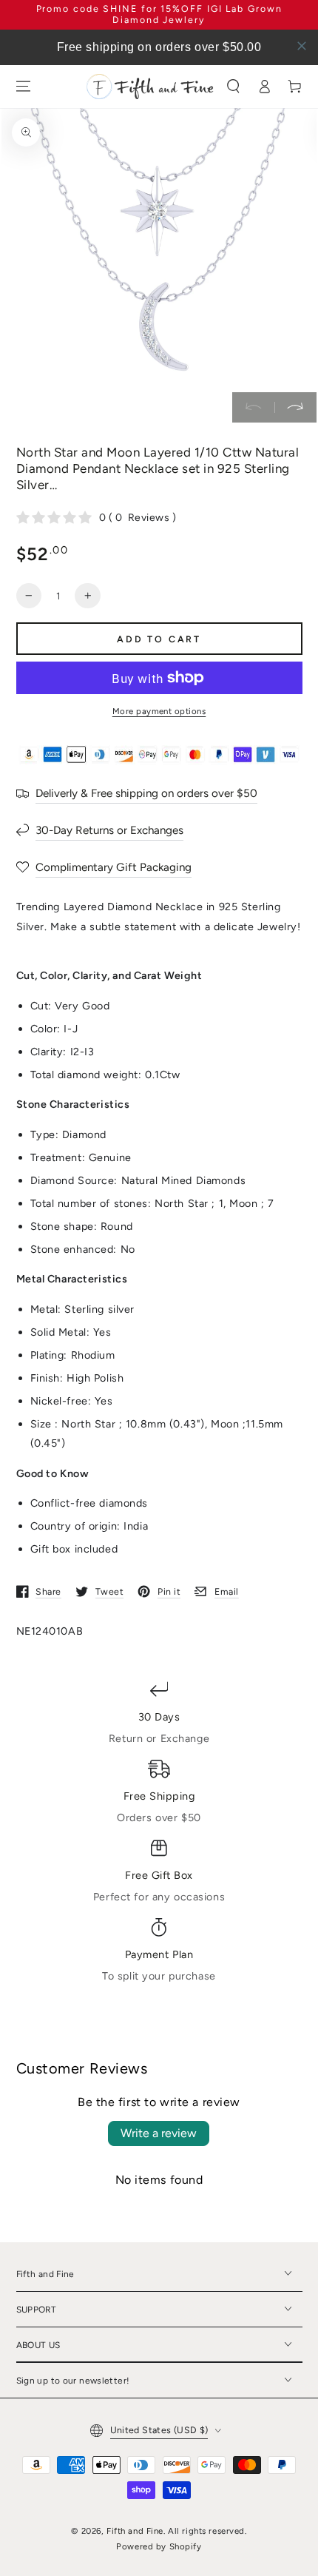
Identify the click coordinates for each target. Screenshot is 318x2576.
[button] (234, 87)
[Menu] (23, 87)
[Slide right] (295, 408)
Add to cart (159, 639)
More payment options (159, 711)
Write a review (159, 2133)
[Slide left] (253, 408)
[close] (302, 46)
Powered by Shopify (159, 2546)
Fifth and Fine (135, 2531)
